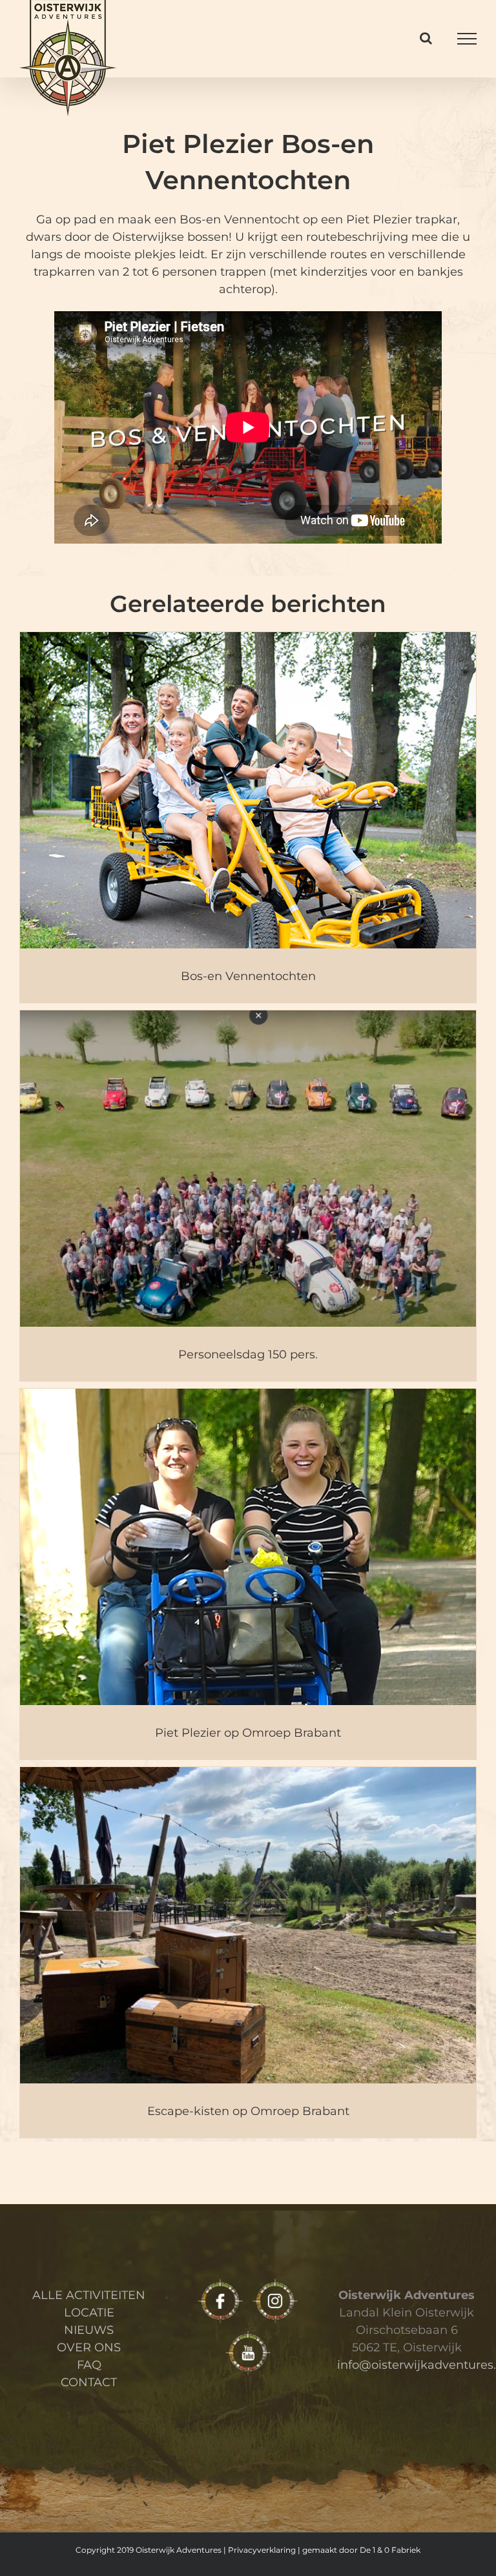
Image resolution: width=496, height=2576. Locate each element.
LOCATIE (89, 2313)
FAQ (89, 2365)
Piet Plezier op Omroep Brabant (248, 1733)
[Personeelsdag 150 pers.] (248, 1195)
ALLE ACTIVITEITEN (89, 2295)
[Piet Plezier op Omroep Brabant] (248, 1573)
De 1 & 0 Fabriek (390, 2550)
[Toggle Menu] (467, 39)
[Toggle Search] (426, 38)
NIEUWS (89, 2330)
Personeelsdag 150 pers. (248, 1354)
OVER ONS (89, 2347)
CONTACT (89, 2382)
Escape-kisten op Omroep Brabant (248, 2111)
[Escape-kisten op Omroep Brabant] (248, 1952)
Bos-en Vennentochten (248, 976)
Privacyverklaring (262, 2550)
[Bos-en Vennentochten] (248, 817)
